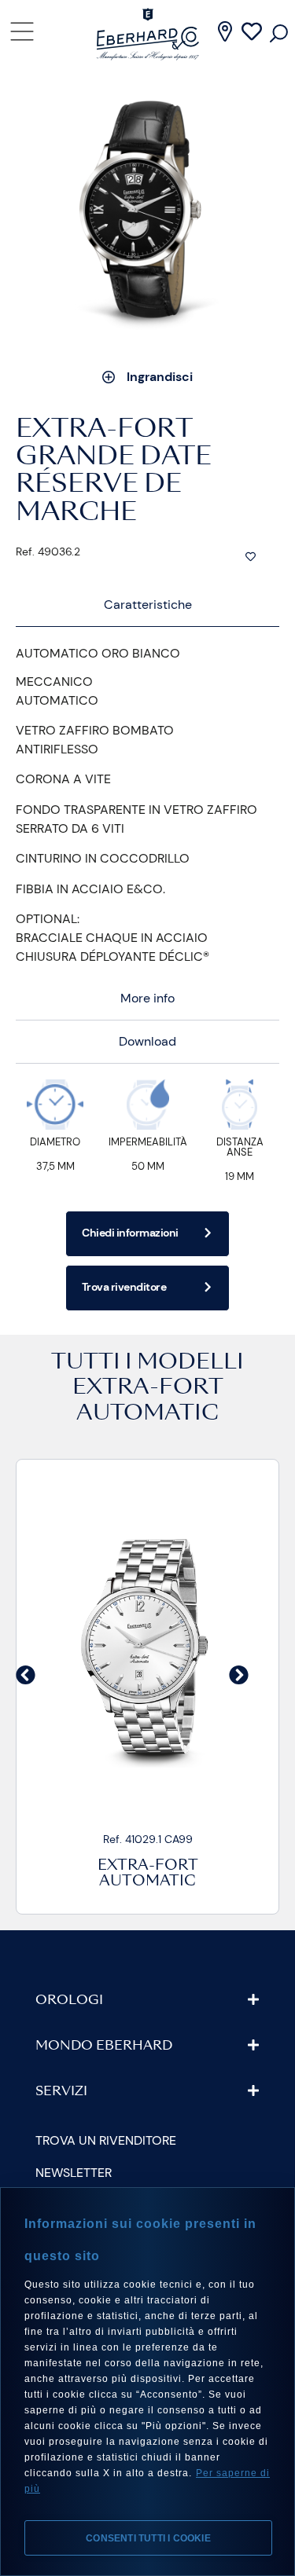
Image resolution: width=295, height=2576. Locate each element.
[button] (26, 1675)
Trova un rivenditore (106, 2140)
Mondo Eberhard (104, 2047)
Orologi (69, 2001)
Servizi (61, 2092)
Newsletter (74, 2173)
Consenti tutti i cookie (148, 2538)
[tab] (147, 605)
